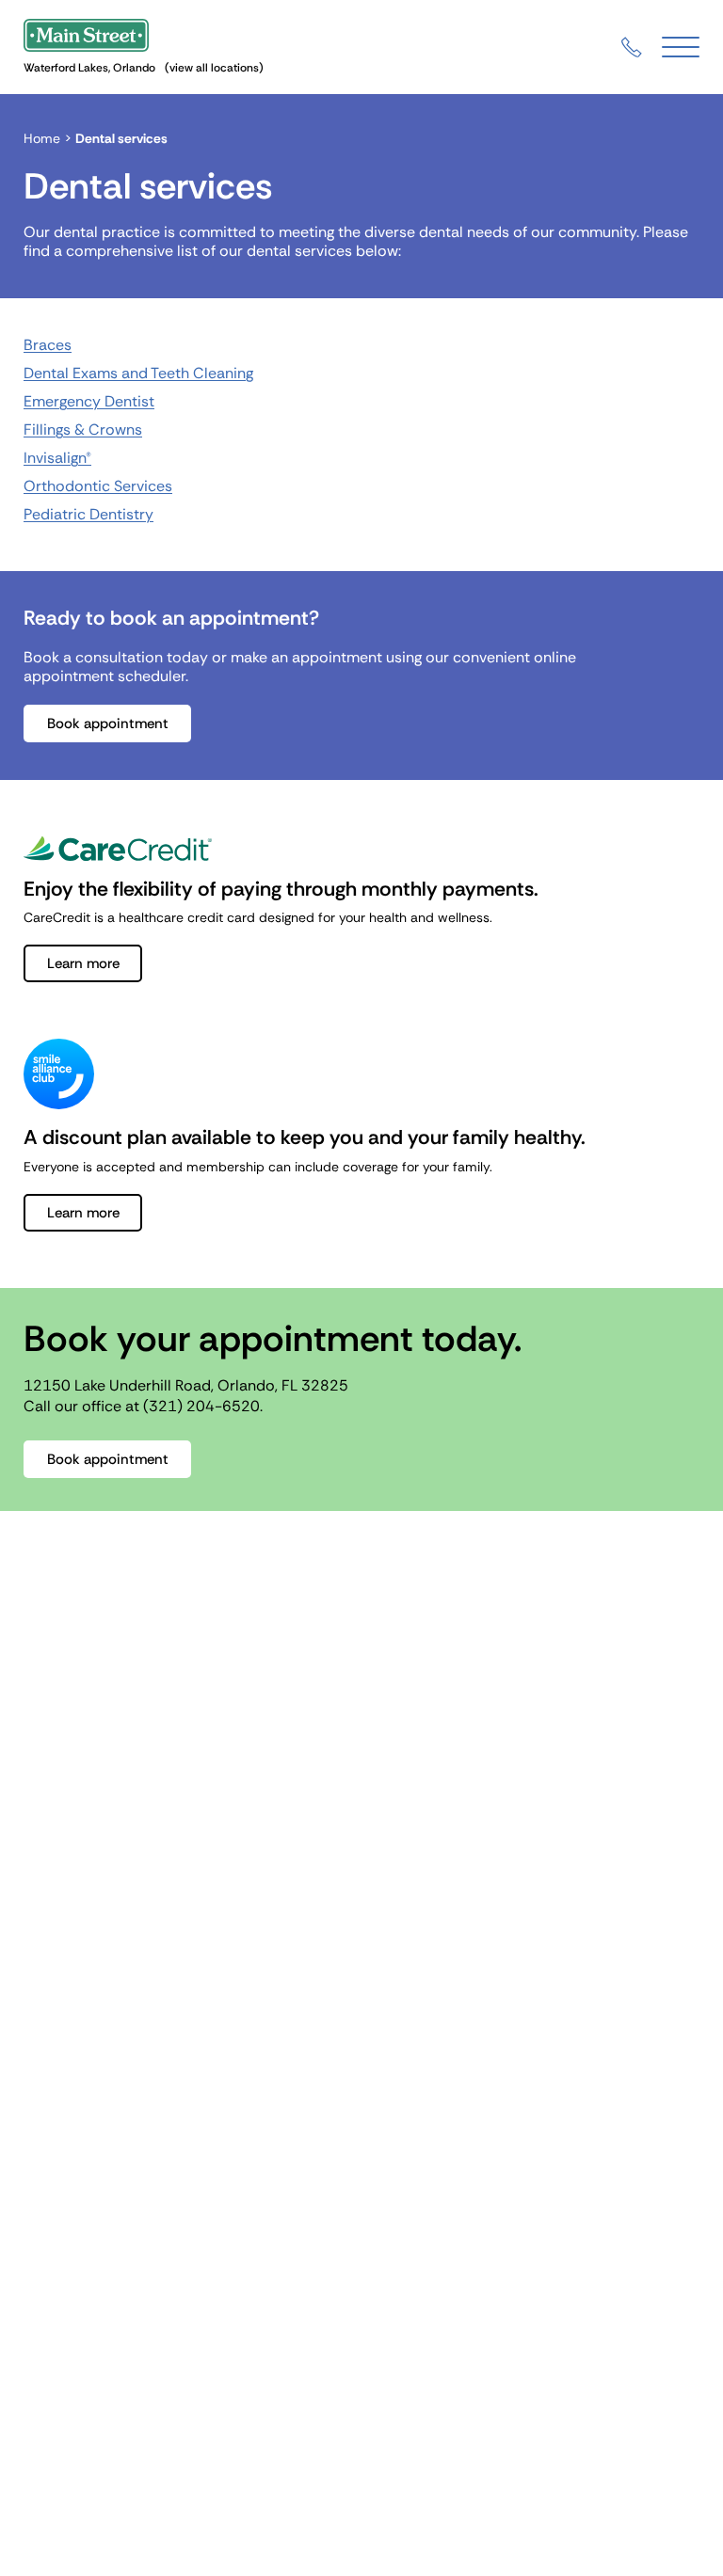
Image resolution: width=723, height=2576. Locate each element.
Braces (48, 345)
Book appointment (108, 724)
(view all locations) (214, 68)
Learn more (83, 963)
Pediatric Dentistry (88, 514)
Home (42, 138)
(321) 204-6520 (201, 1406)
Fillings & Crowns (83, 429)
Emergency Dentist (89, 401)
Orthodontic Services (98, 486)
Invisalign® (57, 458)
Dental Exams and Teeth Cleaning (138, 373)
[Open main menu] (681, 48)
